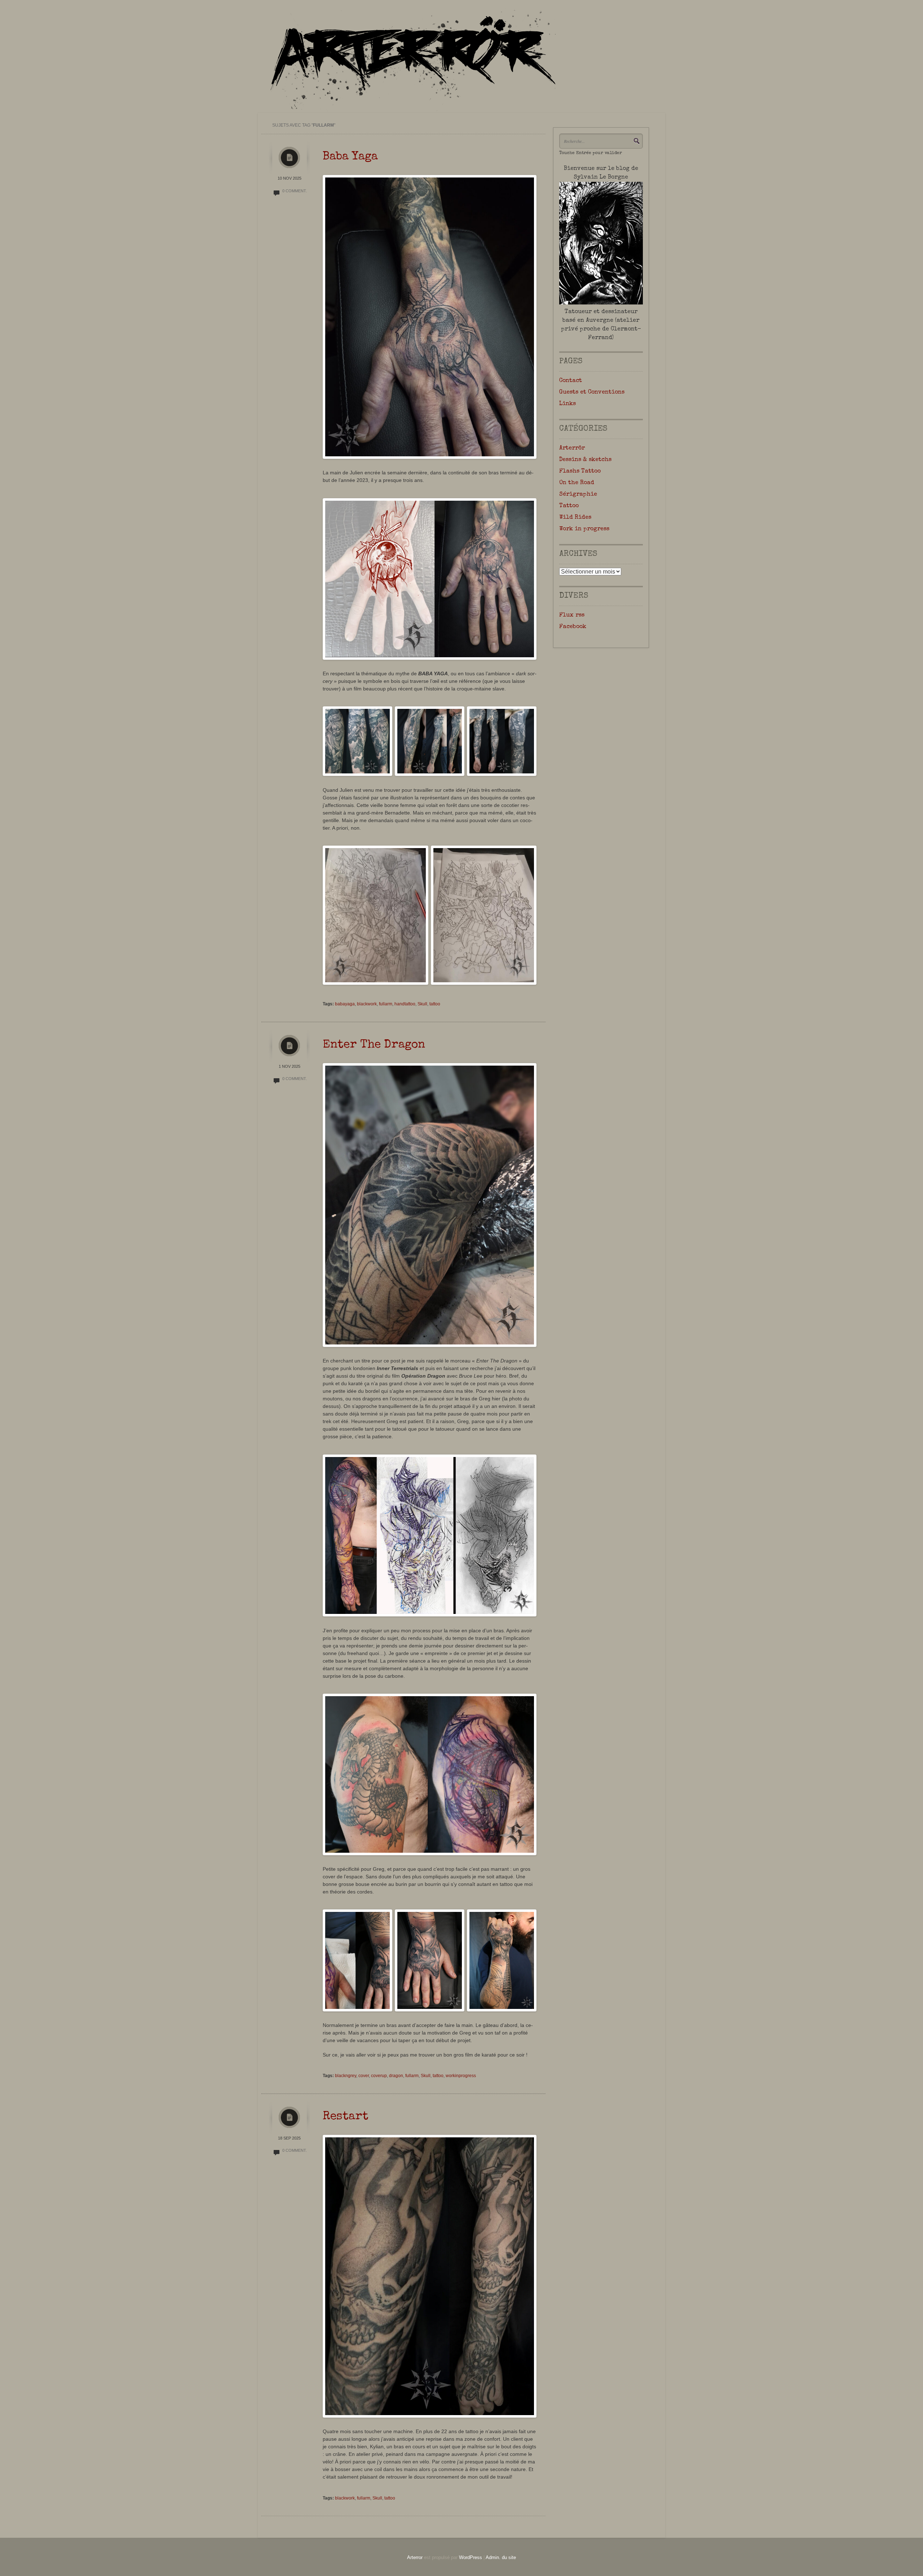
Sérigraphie (578, 495)
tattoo (435, 1004)
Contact (571, 381)
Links (568, 404)
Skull (422, 1004)
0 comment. (295, 191)
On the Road (577, 483)
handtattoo (405, 1004)
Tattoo (569, 506)
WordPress (471, 2557)
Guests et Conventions (592, 392)
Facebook (573, 627)
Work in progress (584, 529)
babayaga (345, 1004)
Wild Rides (575, 518)
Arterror (415, 2557)
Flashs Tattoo (580, 471)
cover (364, 2076)
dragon (396, 2076)
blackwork (367, 1004)
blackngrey (346, 2076)
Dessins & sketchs (585, 460)
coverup (379, 2076)
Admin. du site (501, 2557)
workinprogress (461, 2076)
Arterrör (572, 448)
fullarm (386, 1004)
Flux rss (572, 615)
